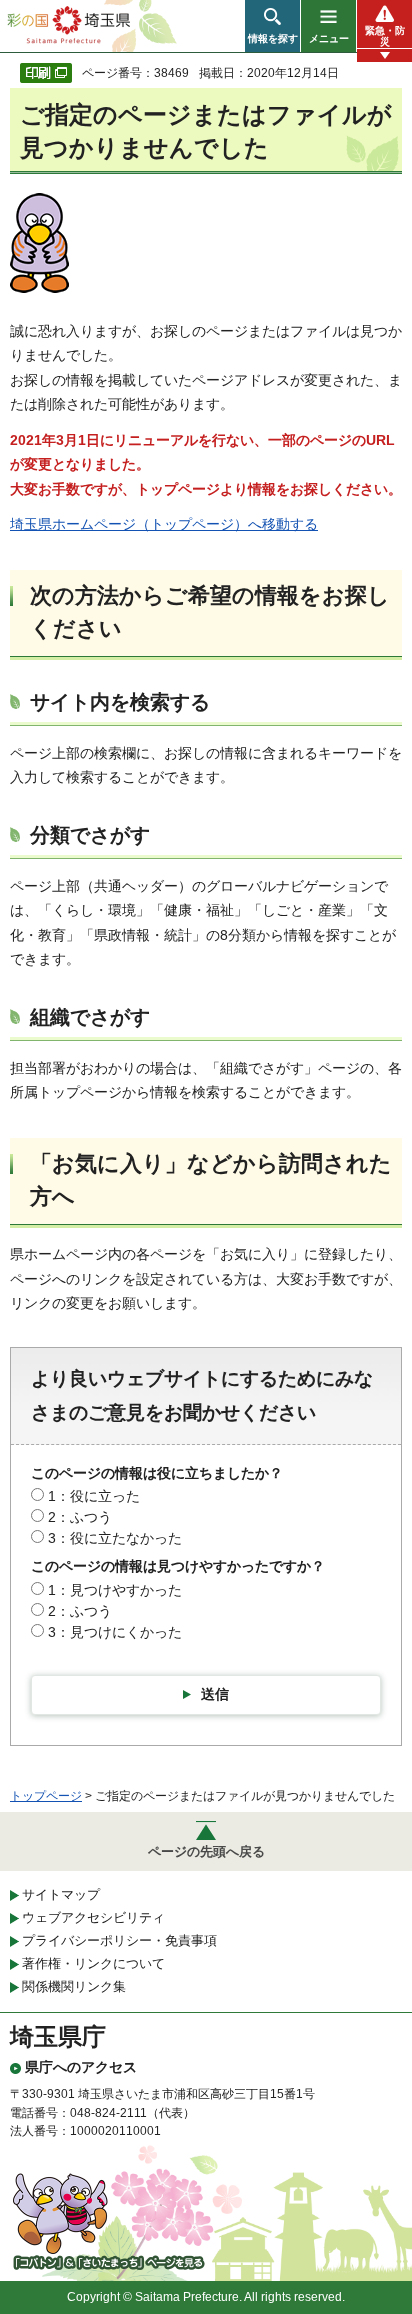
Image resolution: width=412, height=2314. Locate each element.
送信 (215, 1694)
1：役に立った (94, 1496)
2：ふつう (80, 1517)
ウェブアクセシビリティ (93, 1917)
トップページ (46, 1796)
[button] (272, 26)
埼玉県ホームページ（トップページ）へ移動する (164, 524)
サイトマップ (61, 1894)
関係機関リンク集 (74, 1986)
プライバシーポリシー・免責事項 (119, 1940)
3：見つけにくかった (115, 1632)
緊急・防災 (385, 36)
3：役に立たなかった (115, 1538)
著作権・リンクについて (93, 1963)
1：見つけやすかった (115, 1590)
